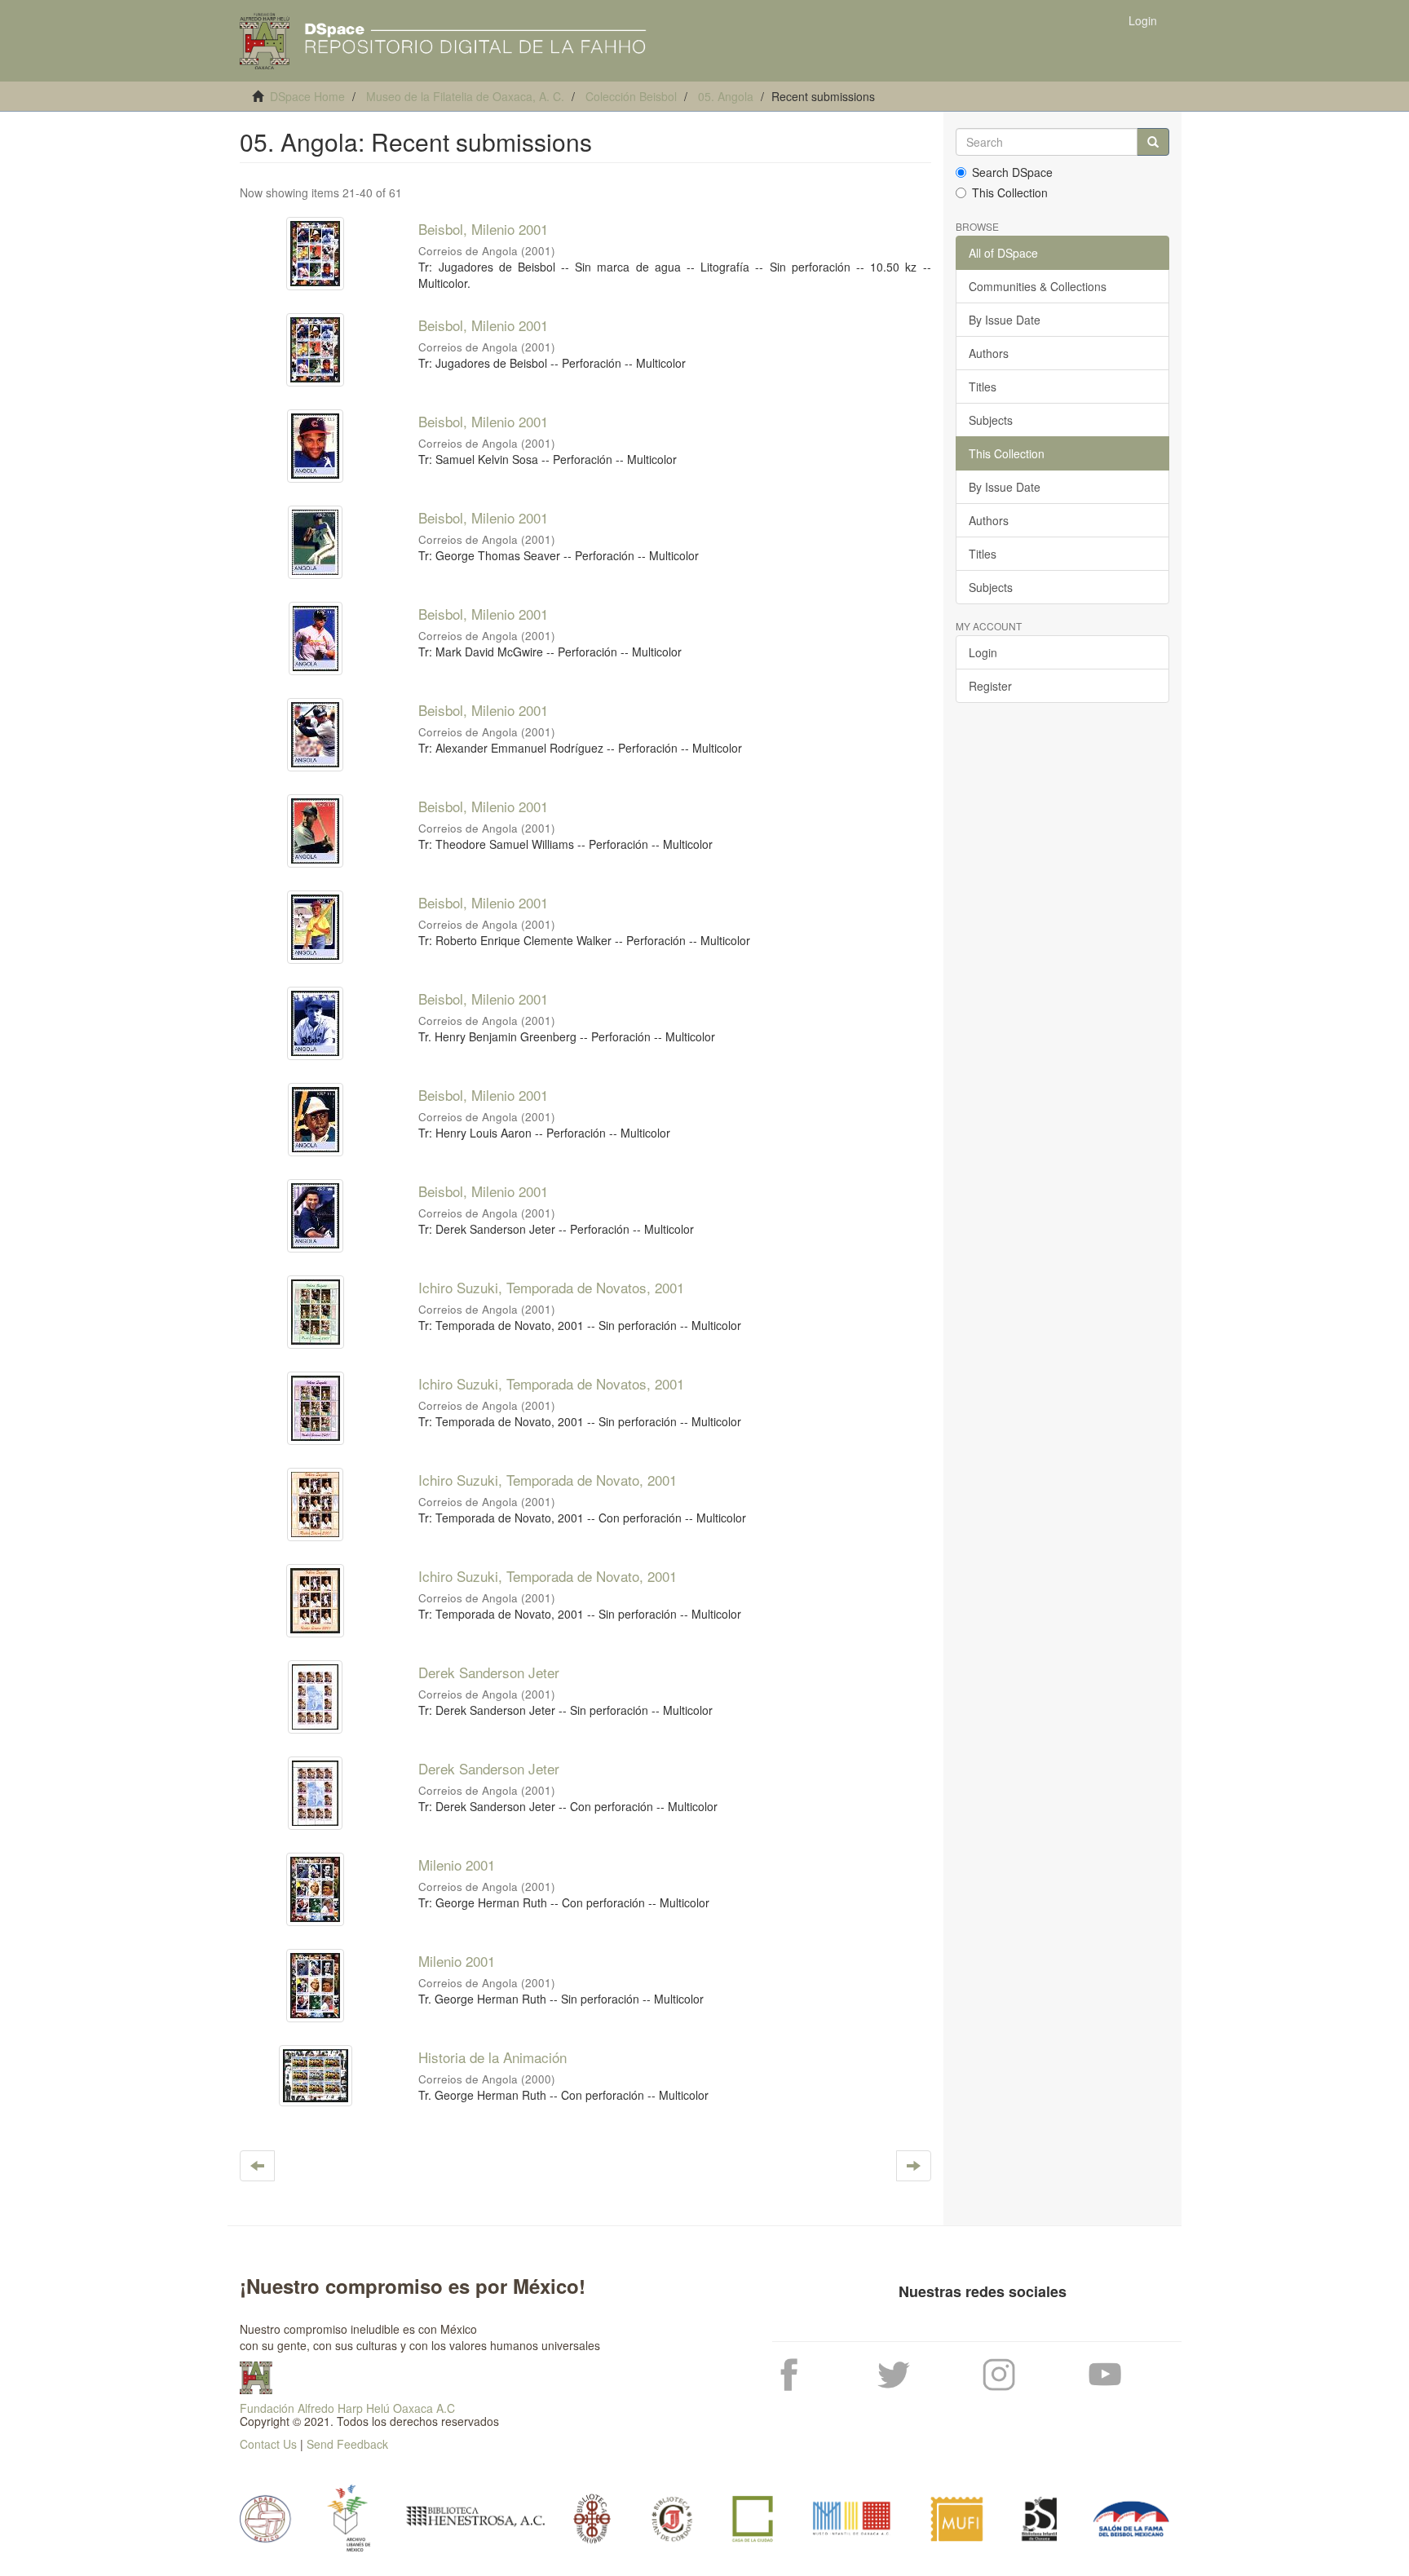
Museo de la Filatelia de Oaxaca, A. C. (465, 96)
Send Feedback (347, 2444)
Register (990, 686)
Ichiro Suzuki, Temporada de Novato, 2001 (548, 1480)
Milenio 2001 (457, 1865)
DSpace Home (307, 96)
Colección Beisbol (631, 96)
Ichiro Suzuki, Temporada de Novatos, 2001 (551, 1287)
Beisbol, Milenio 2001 (483, 229)
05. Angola (726, 96)
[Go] (1153, 142)
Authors (989, 353)
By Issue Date (1005, 320)
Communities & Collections (1038, 286)
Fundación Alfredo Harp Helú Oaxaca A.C (347, 2408)
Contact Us (268, 2444)
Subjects (991, 420)
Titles (983, 387)
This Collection (1010, 192)
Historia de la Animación (492, 2057)
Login (983, 652)
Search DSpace (1012, 172)
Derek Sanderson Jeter (489, 1672)
